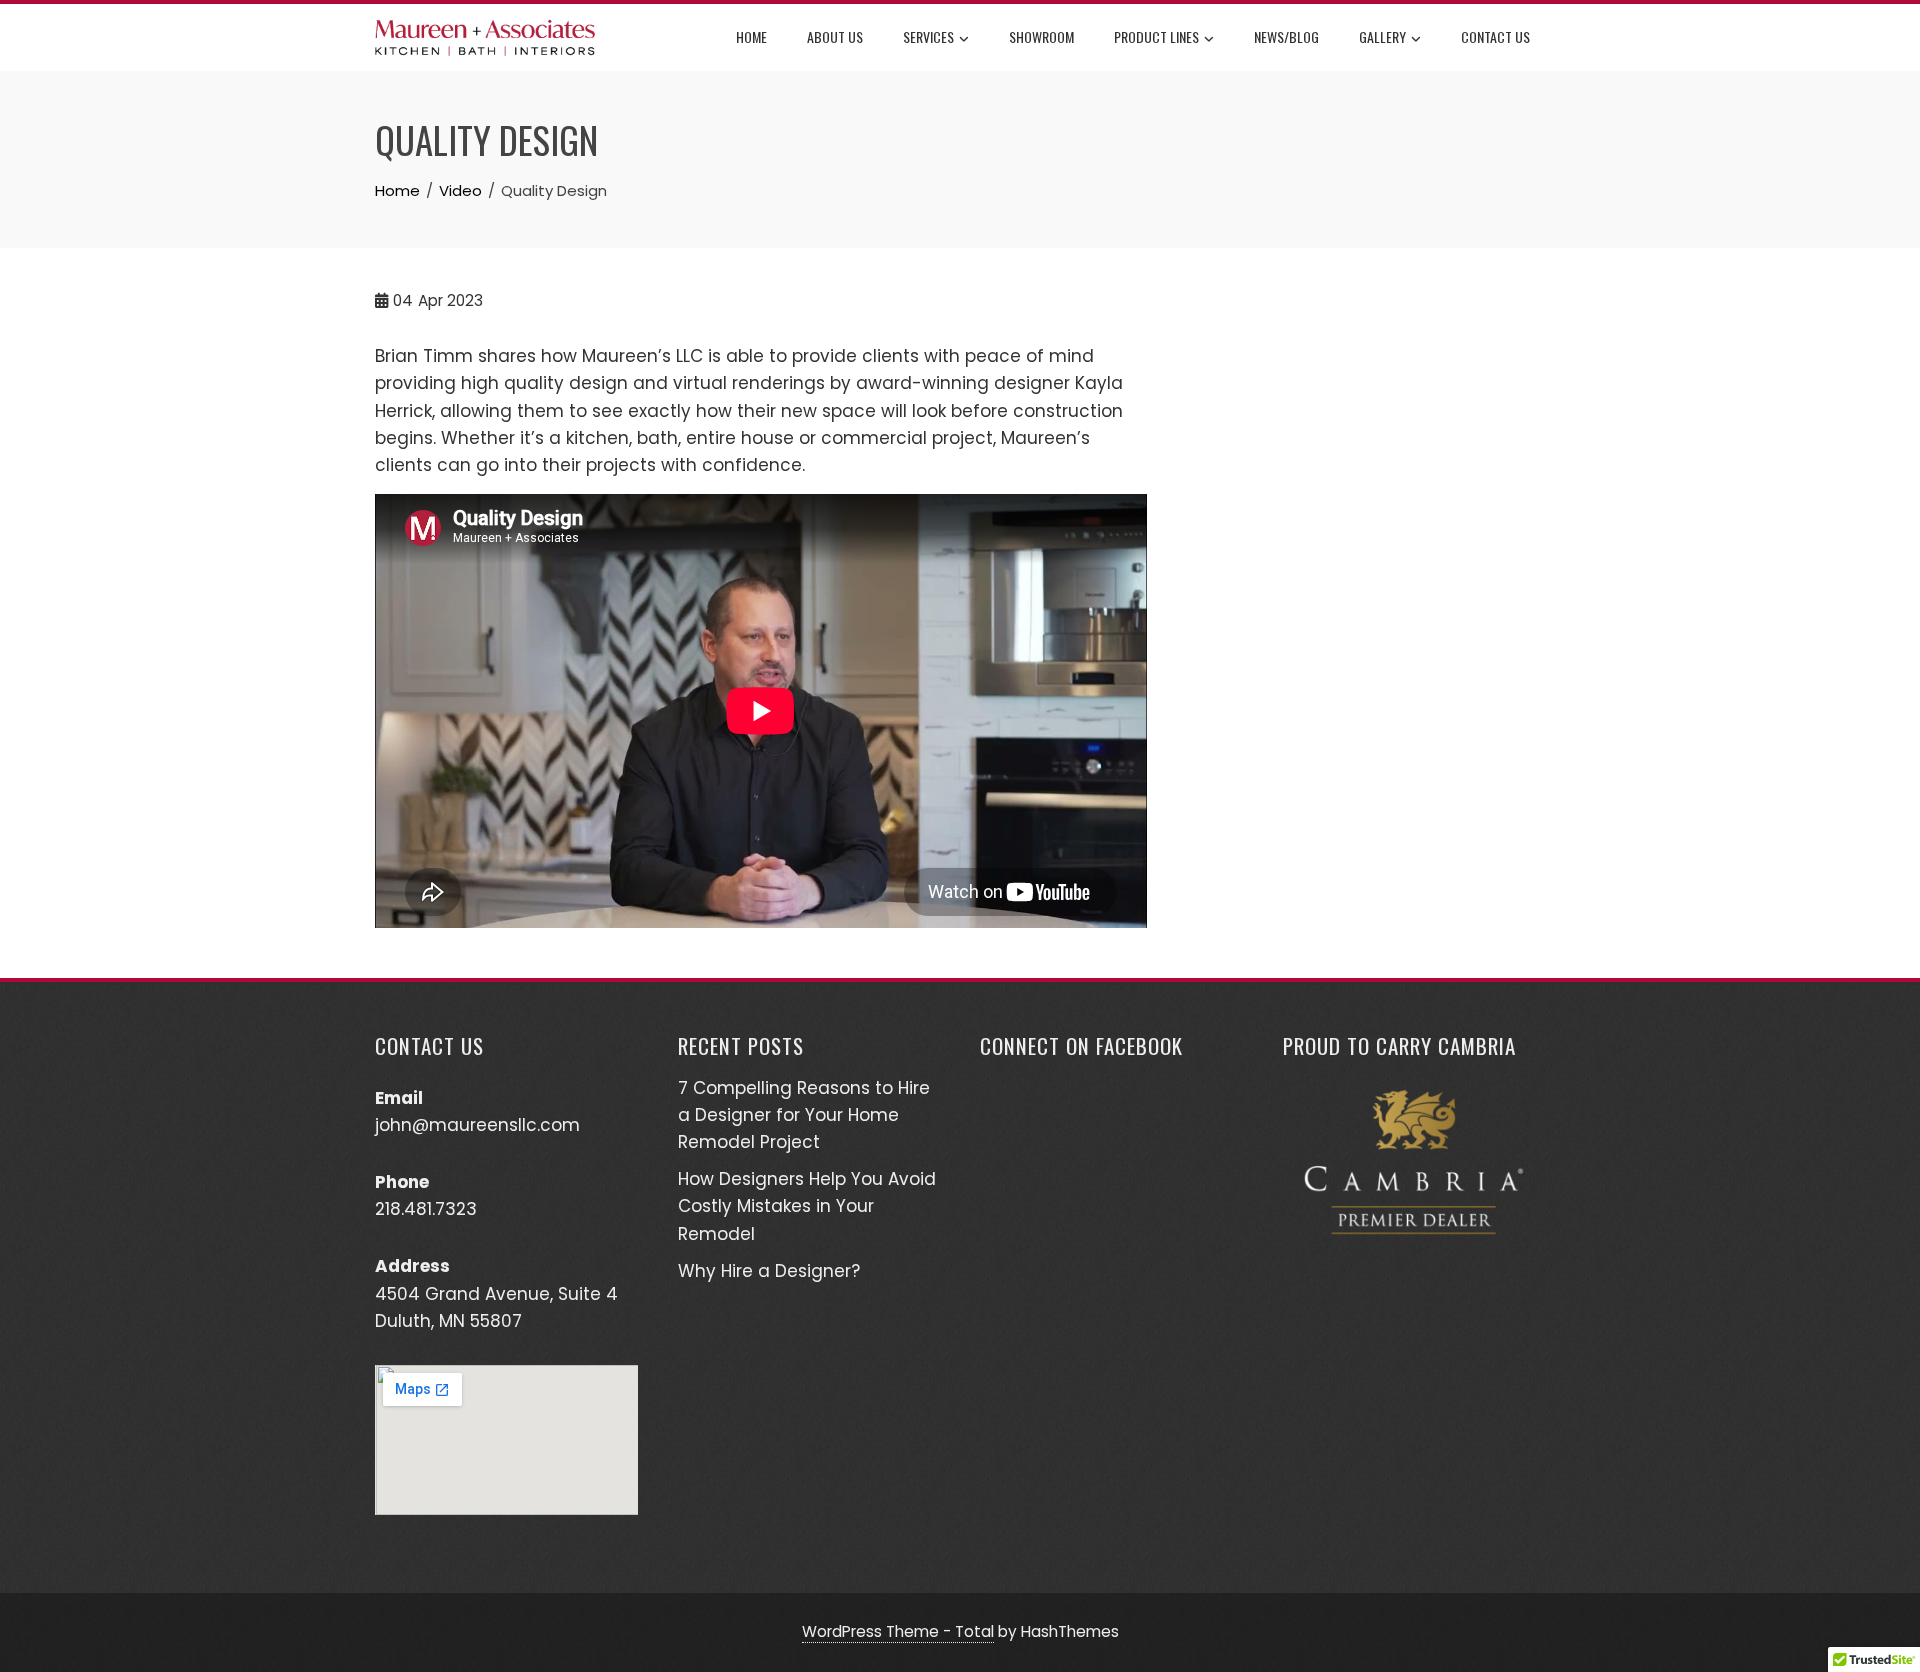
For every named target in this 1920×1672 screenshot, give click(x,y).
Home (751, 36)
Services (928, 36)
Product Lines (1156, 36)
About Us (835, 36)
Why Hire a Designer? (769, 1271)
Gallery (1382, 36)
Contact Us (1495, 36)
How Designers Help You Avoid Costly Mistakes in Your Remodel (807, 1206)
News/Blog (1286, 36)
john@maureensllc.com (477, 1125)
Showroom (1041, 36)
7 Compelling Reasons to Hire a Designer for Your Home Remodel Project (804, 1115)
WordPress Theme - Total (898, 1631)
